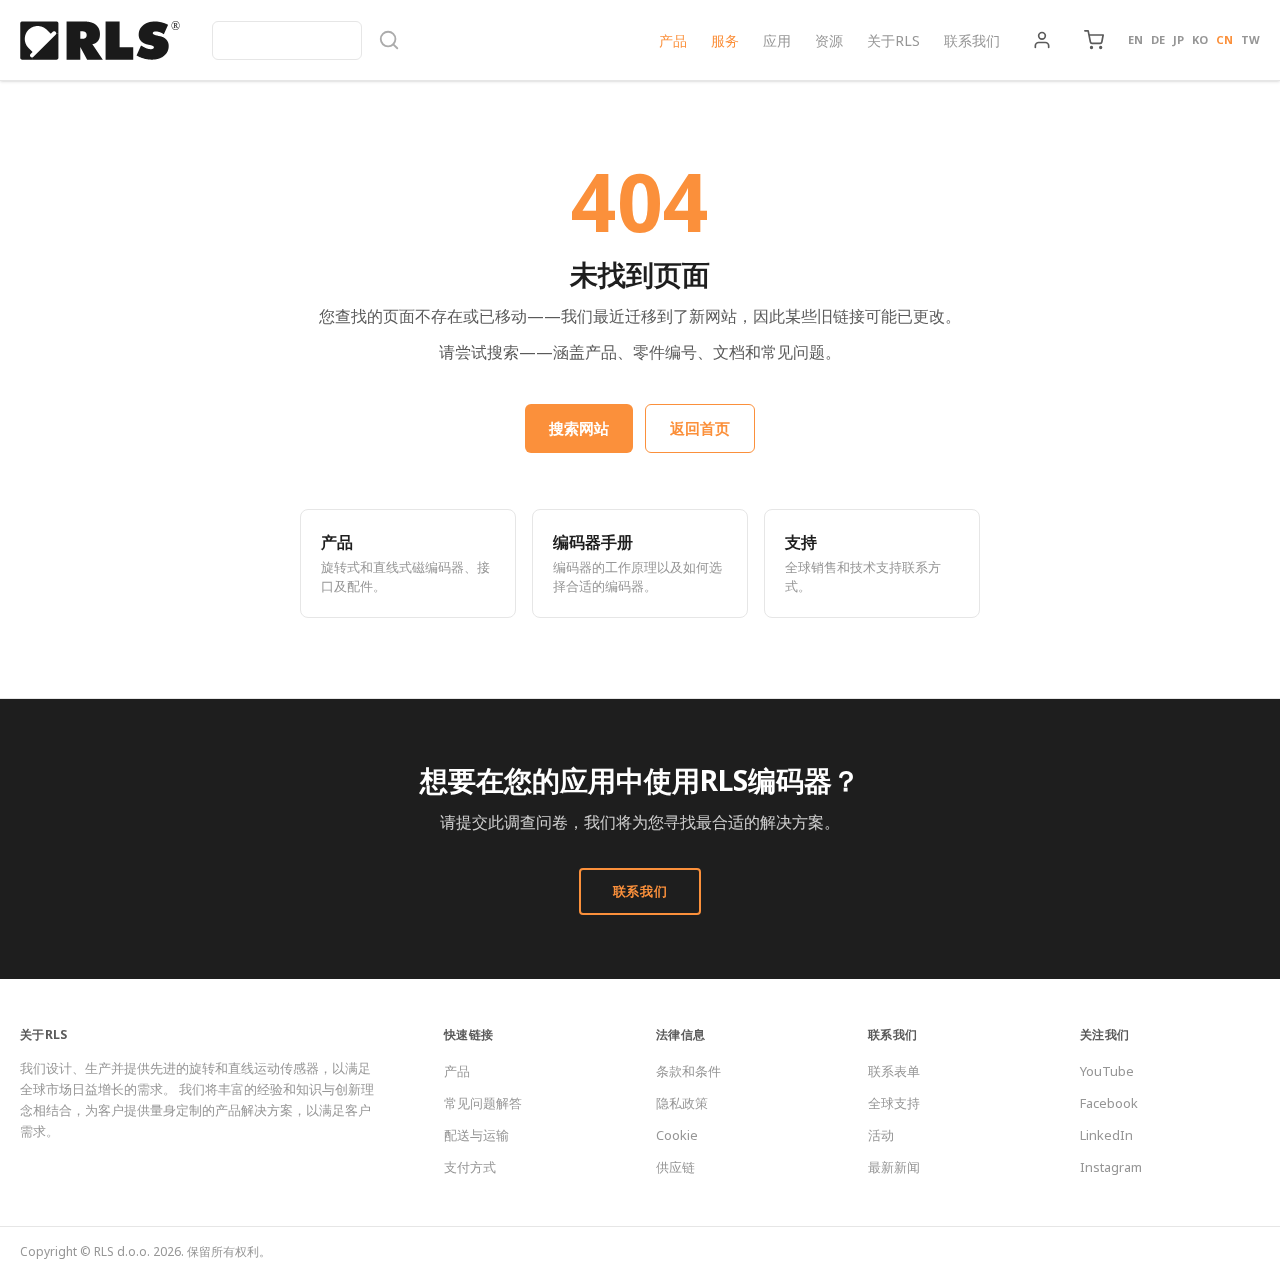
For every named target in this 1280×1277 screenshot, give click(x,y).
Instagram (1111, 1167)
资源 (829, 40)
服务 (725, 40)
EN (1135, 39)
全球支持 (894, 1103)
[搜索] (306, 40)
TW (1250, 39)
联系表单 (894, 1071)
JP (1178, 39)
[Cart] (1094, 40)
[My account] (1042, 40)
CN (1224, 39)
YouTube (1107, 1071)
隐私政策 (682, 1103)
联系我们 (972, 40)
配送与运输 (476, 1135)
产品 (673, 40)
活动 (881, 1135)
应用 (777, 40)
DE (1158, 39)
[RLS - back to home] (100, 40)
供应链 (675, 1167)
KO (1200, 39)
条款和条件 (688, 1071)
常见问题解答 (483, 1103)
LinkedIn (1106, 1135)
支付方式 (470, 1167)
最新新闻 (894, 1167)
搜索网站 (579, 428)
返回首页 (700, 428)
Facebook (1109, 1103)
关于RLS (893, 40)
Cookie (677, 1135)
